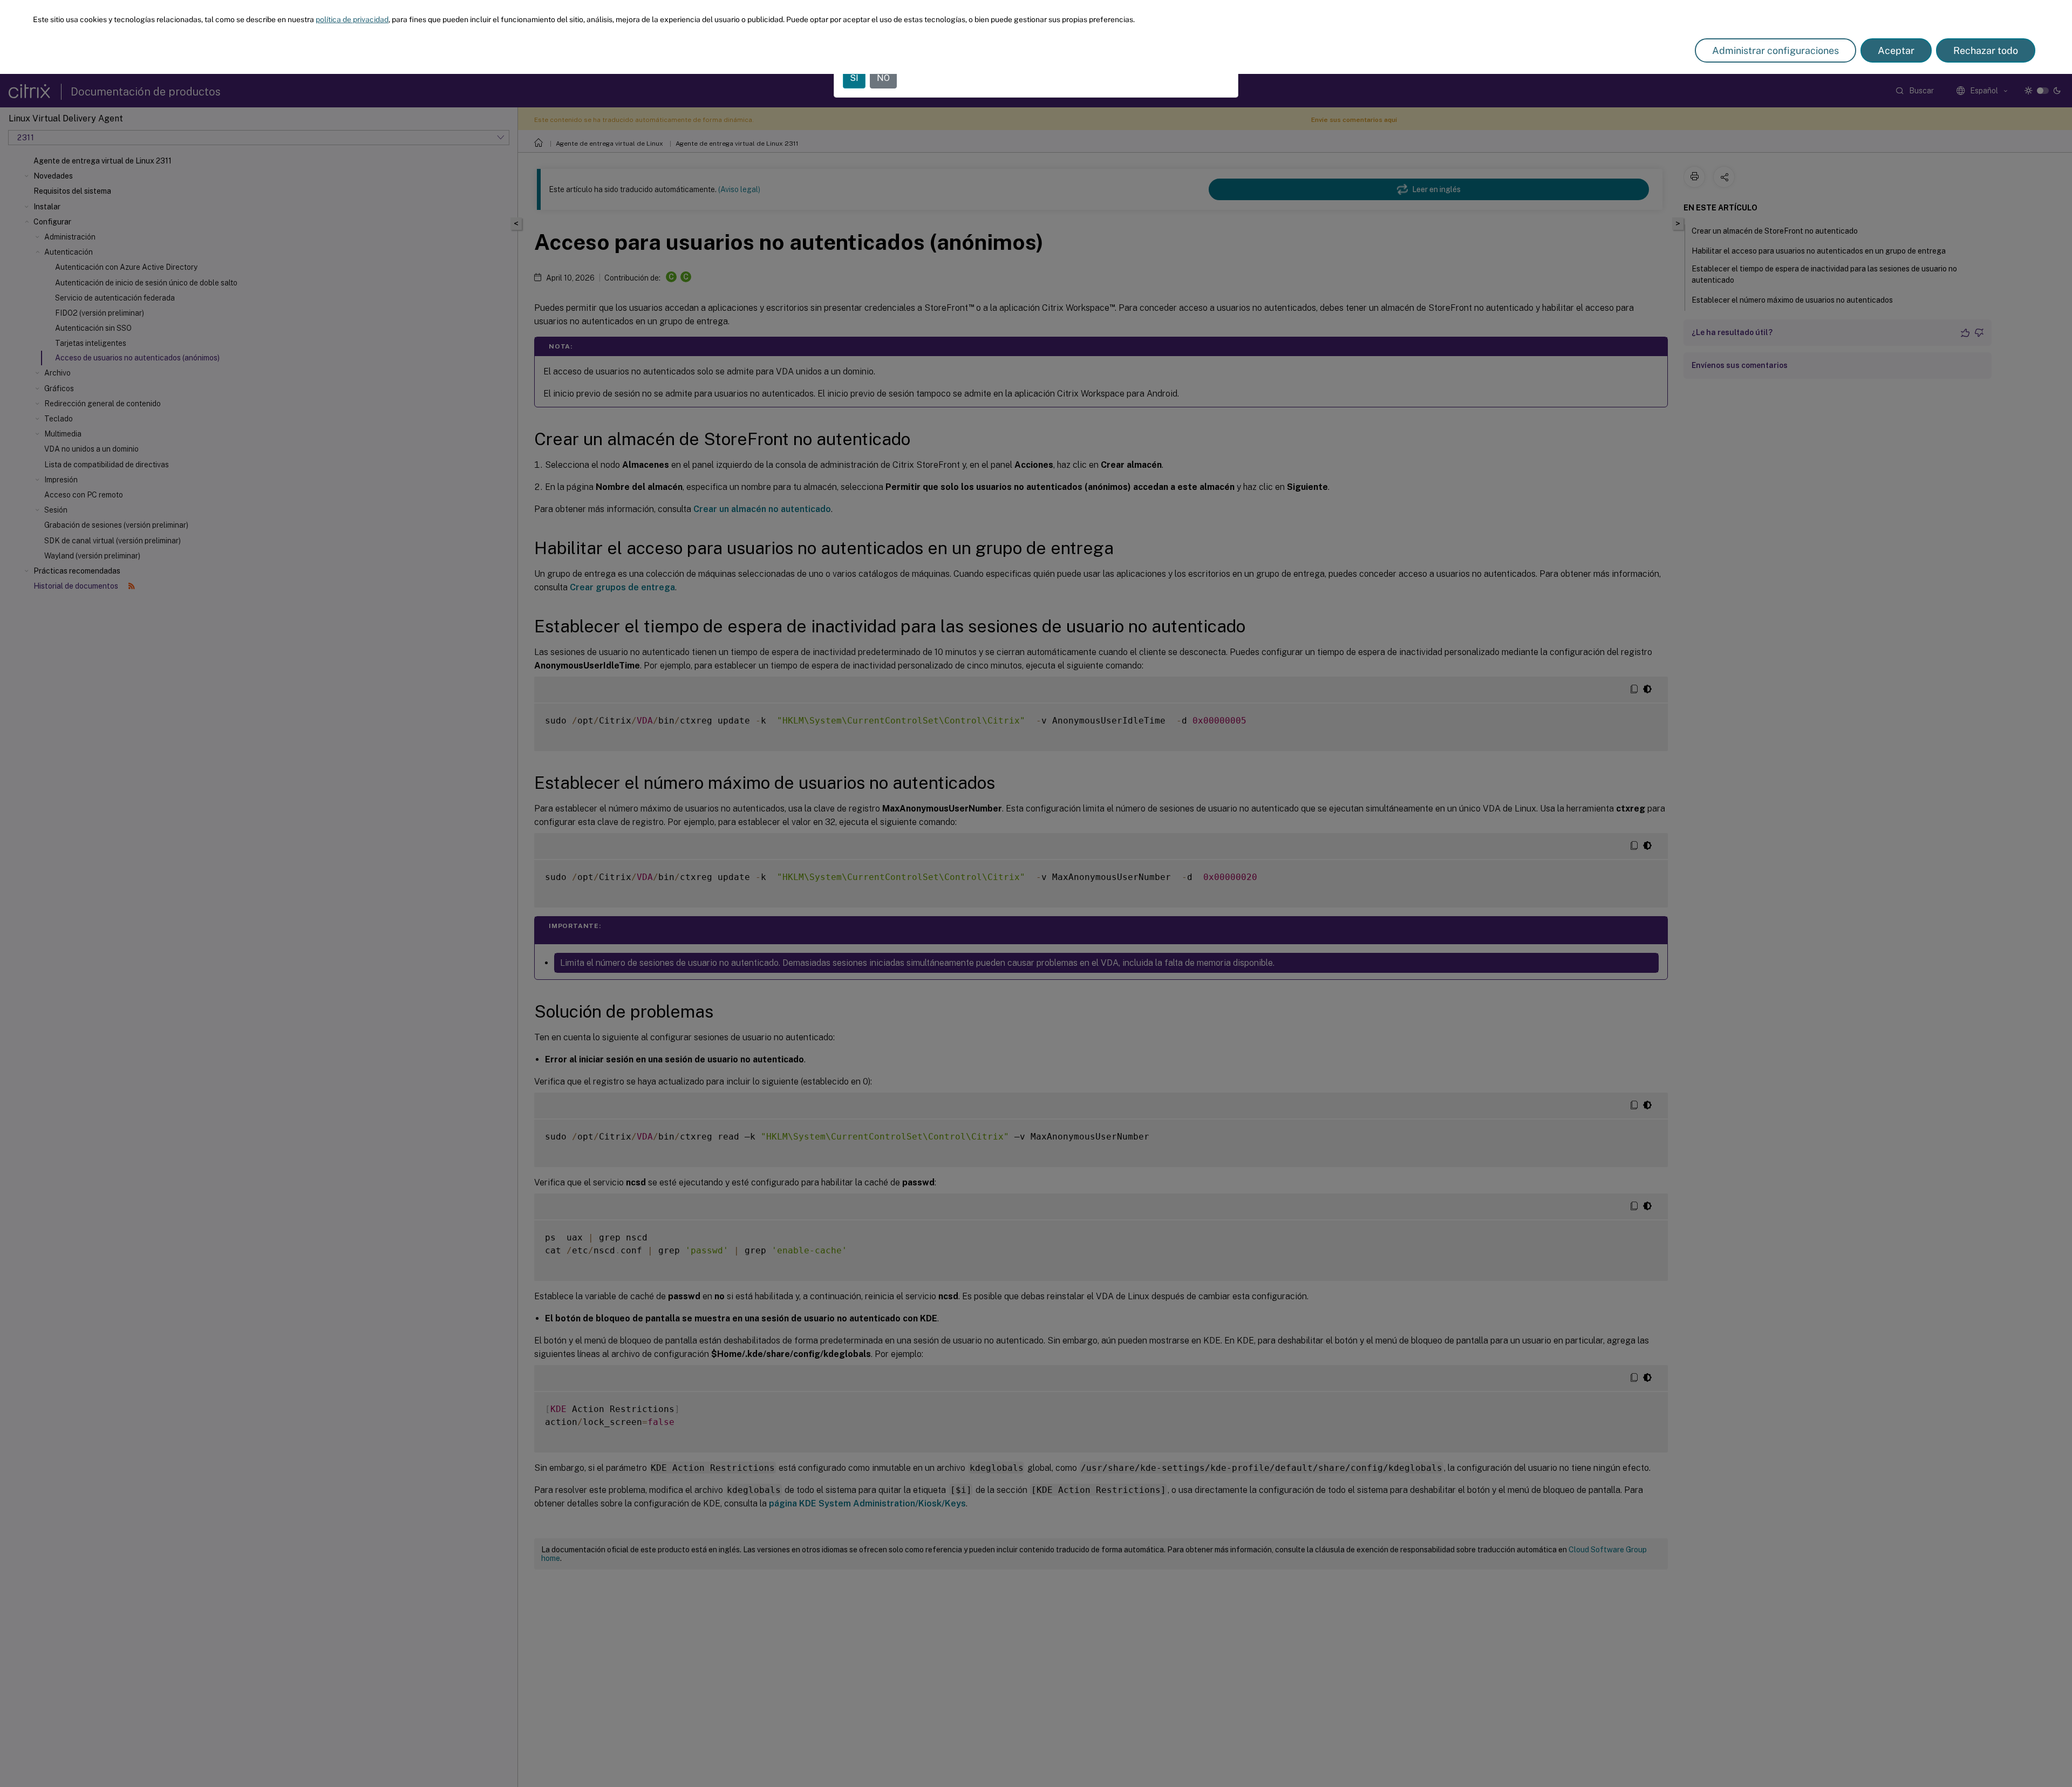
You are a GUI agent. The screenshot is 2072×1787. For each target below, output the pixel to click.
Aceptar (1896, 50)
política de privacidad (352, 19)
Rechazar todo (1986, 50)
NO (883, 78)
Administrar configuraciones (1775, 50)
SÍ (854, 78)
